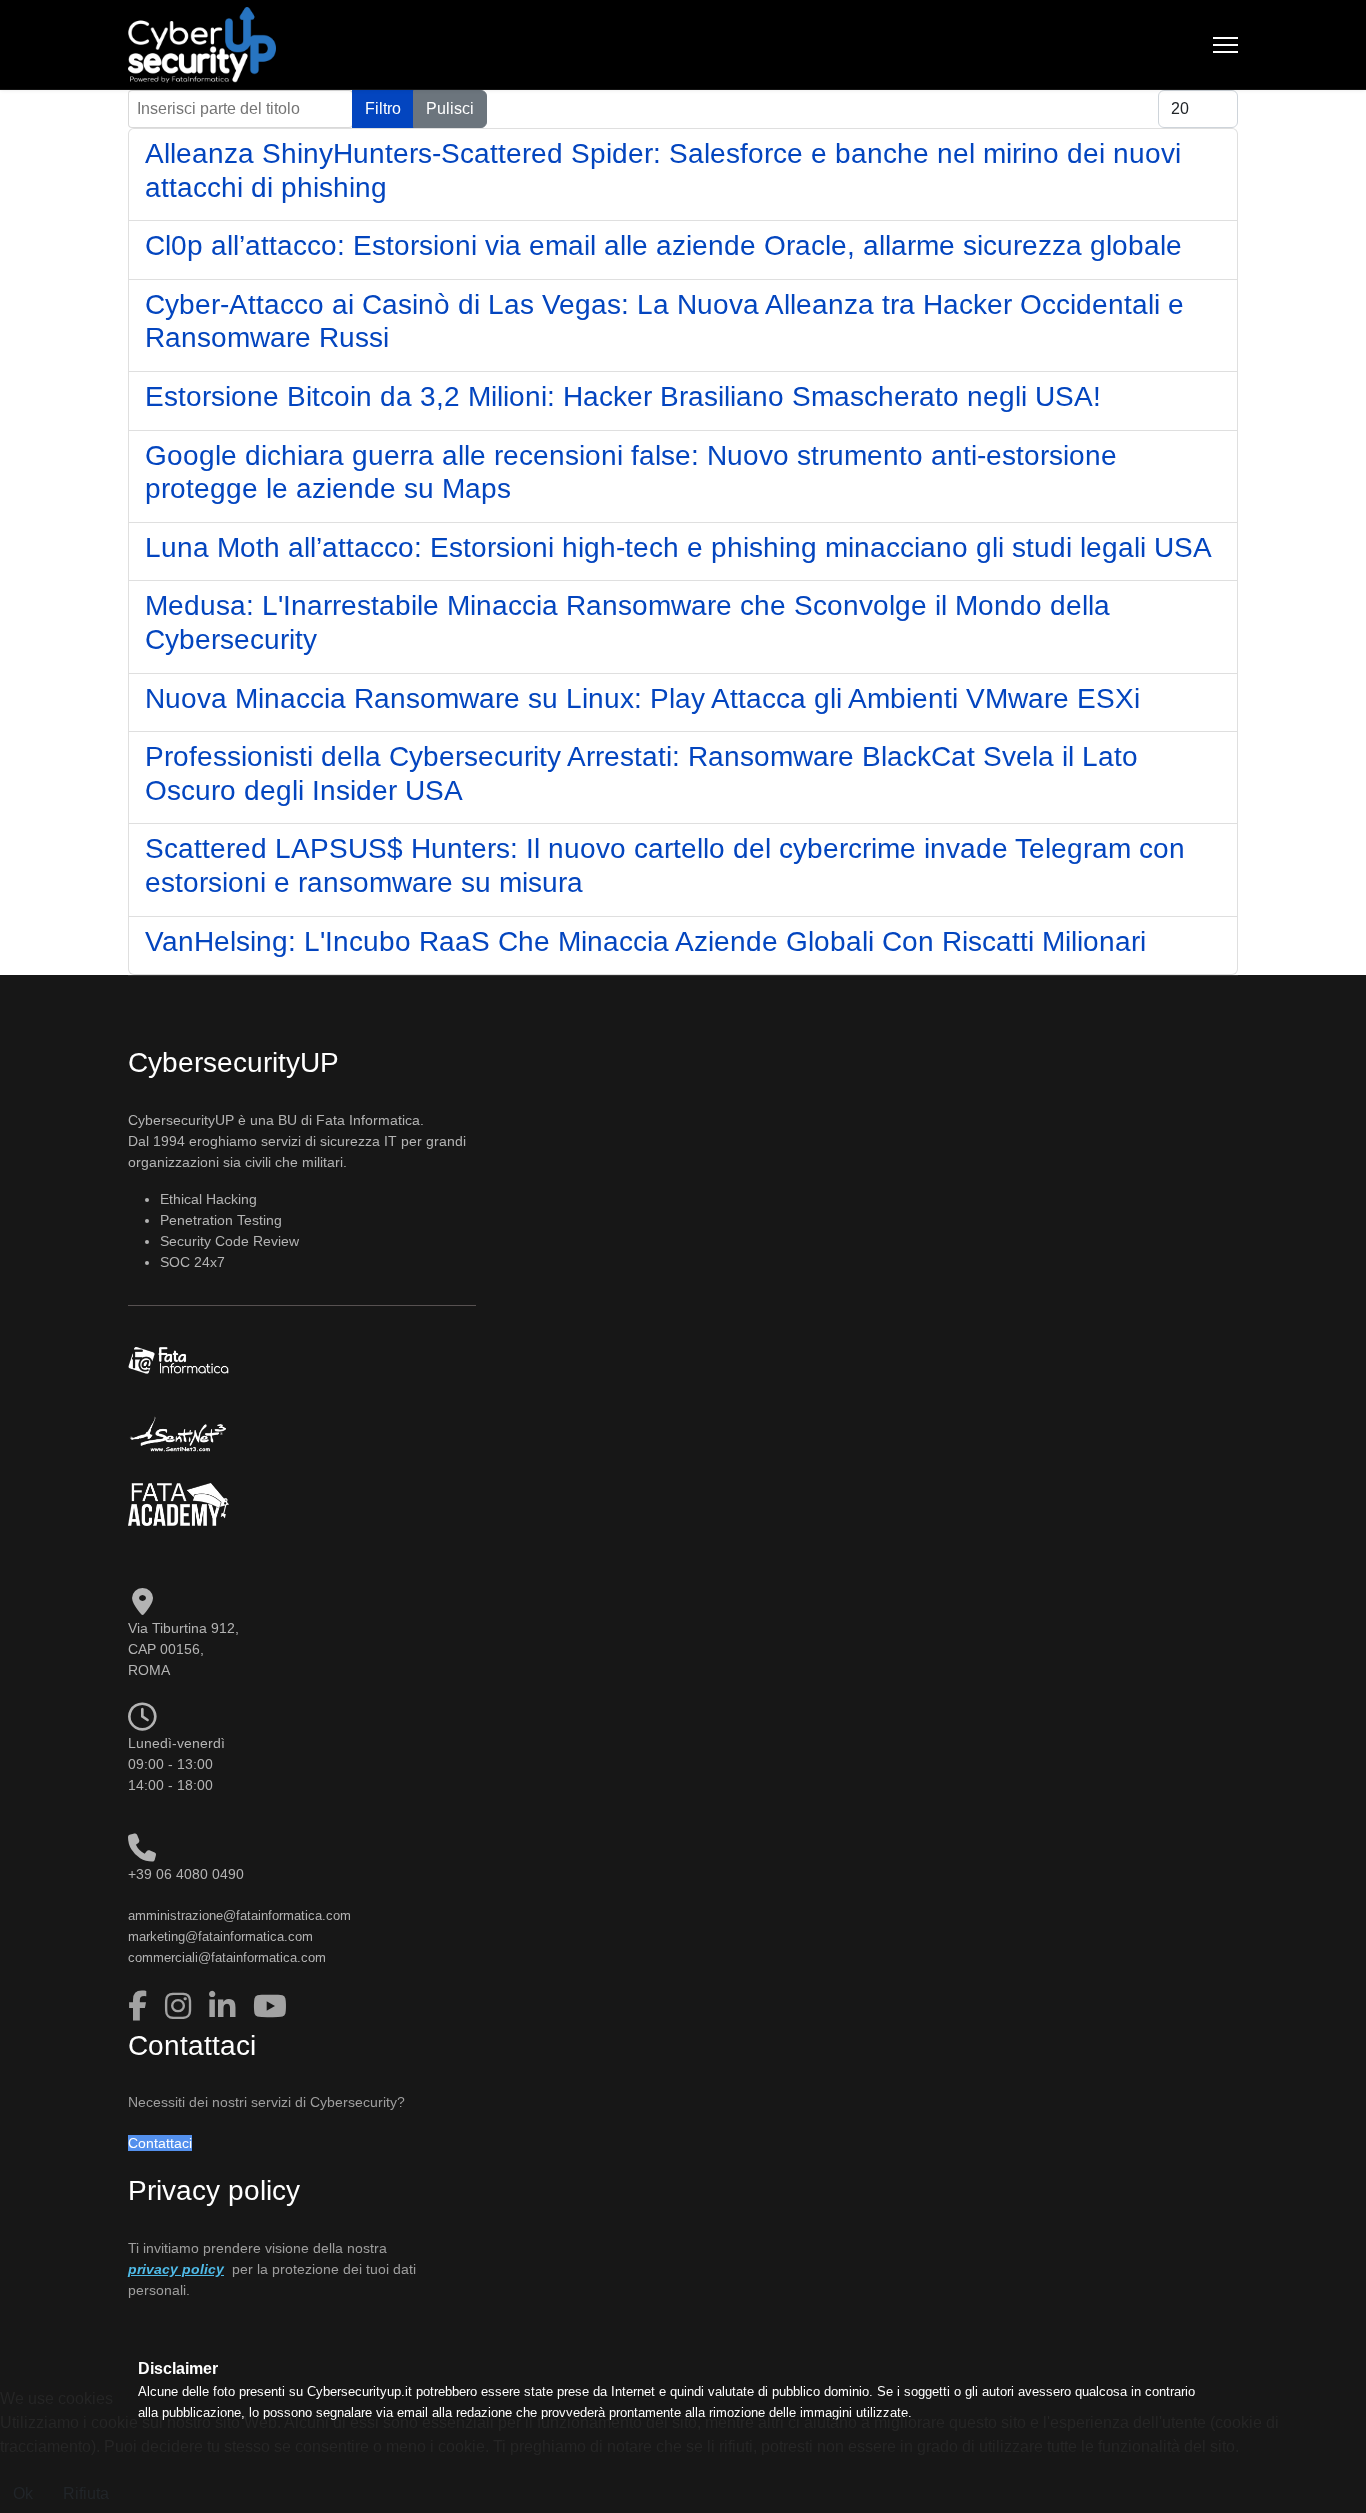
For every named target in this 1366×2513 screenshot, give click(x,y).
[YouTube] (270, 2006)
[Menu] (1225, 45)
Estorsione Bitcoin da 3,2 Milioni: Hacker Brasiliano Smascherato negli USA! (623, 396)
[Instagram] (182, 2006)
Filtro (383, 108)
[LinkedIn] (226, 2006)
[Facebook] (141, 2006)
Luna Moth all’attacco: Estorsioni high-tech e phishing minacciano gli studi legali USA (678, 547)
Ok (23, 2493)
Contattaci (160, 2143)
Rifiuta (86, 2493)
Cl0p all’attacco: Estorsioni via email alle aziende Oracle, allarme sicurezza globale (663, 245)
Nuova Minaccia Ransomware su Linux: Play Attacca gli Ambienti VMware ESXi (642, 698)
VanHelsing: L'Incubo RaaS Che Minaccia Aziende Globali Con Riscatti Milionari (645, 941)
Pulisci (450, 108)
